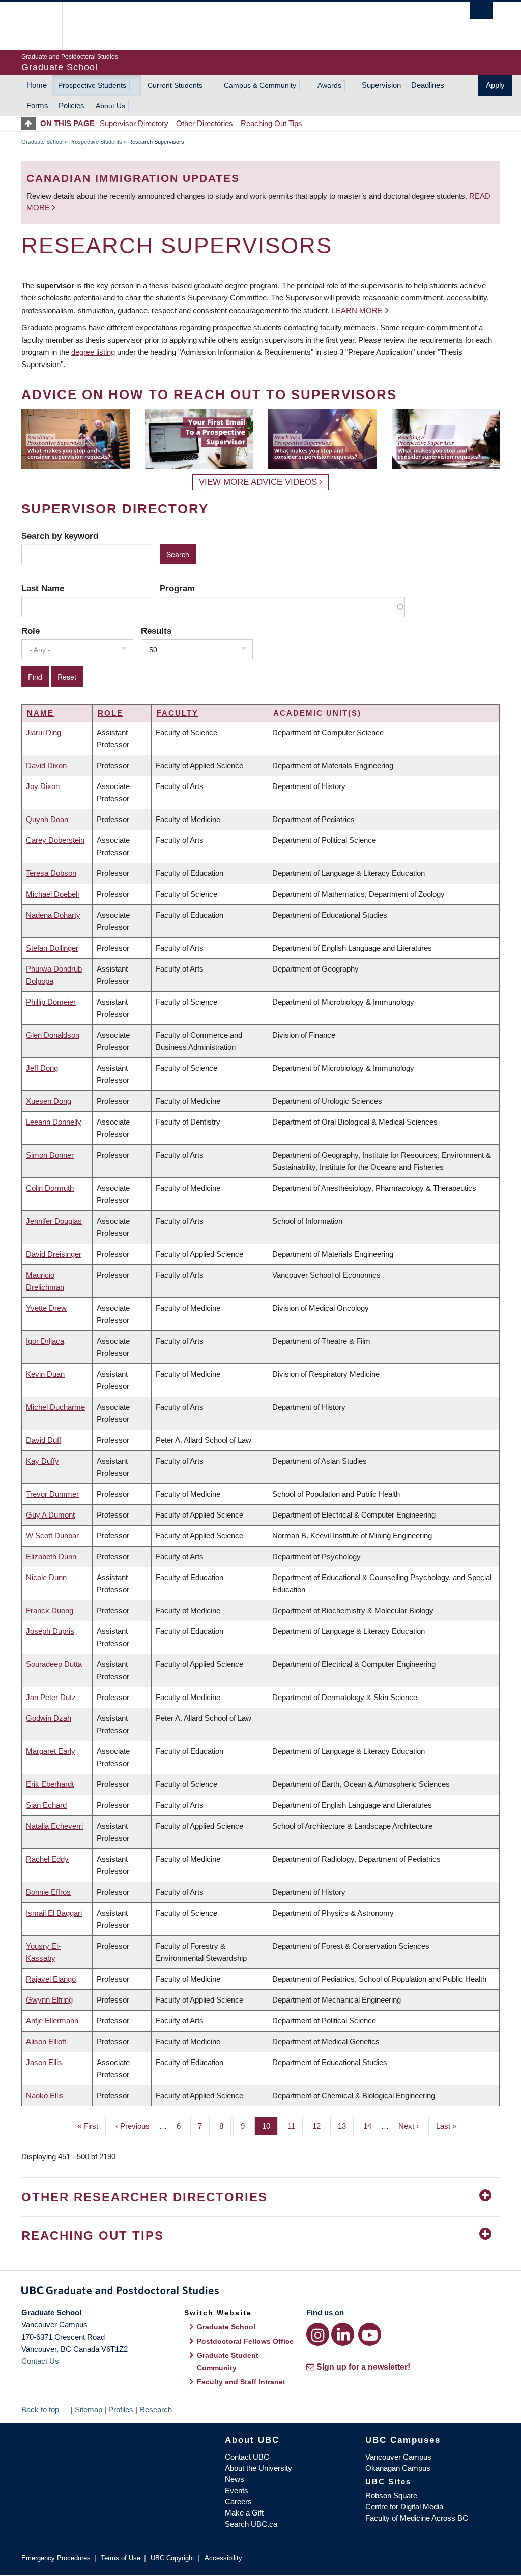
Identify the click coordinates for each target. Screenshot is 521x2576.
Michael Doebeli (52, 894)
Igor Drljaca (45, 1341)
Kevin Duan (45, 1374)
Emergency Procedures (56, 2558)
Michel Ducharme (55, 1407)
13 (346, 2126)
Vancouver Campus (398, 2457)
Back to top (41, 2410)
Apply (495, 85)
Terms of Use (121, 2558)
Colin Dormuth (50, 1188)
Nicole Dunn (46, 1577)
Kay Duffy (42, 1461)
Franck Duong (50, 1610)
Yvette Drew (46, 1308)
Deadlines (428, 85)
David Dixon (46, 765)
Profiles (121, 2410)
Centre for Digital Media (404, 2507)
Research (156, 2410)
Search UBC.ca (251, 2524)
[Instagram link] (318, 2334)
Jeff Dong (42, 1068)
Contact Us (40, 2361)
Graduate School (42, 142)
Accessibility (223, 2558)
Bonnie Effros (48, 1892)
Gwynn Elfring (49, 2000)
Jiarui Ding (44, 732)
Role (31, 631)
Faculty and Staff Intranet (241, 2382)
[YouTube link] (370, 2334)
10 (270, 2126)
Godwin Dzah (49, 1718)
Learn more (357, 310)
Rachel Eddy (47, 1859)
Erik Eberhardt (50, 1784)
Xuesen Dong (49, 1101)
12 (320, 2126)
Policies (71, 105)
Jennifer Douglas (54, 1221)
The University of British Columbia (46, 26)
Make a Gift (244, 2513)
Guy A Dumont (50, 1515)
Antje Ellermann (52, 2021)
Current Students (175, 85)
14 (371, 2126)
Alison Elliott (46, 2041)
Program (177, 588)
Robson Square (391, 2495)
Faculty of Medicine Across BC (417, 2518)
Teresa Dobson (51, 873)
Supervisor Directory (134, 123)
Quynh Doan (47, 819)
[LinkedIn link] (343, 2334)
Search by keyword (60, 536)
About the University (258, 2468)
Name (40, 713)
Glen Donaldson (53, 1035)
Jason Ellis (44, 2062)
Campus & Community (260, 85)
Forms (37, 105)
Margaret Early (51, 1751)
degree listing (93, 352)
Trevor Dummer (52, 1494)
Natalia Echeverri (54, 1826)
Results (156, 631)
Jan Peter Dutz (51, 1697)
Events (237, 2490)
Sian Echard (46, 1805)
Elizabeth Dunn (51, 1556)
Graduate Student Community (228, 2361)
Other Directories (205, 123)
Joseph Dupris (50, 1631)
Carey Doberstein (55, 840)
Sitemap (89, 2410)
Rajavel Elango (51, 1979)
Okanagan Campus (398, 2468)
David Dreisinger (54, 1254)
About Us (110, 106)
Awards (329, 85)
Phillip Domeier (51, 1002)
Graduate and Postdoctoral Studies (260, 2292)
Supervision (381, 85)
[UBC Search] (482, 10)
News (235, 2479)
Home (37, 85)
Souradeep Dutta (54, 1664)
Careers (238, 2502)
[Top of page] (31, 123)
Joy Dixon (43, 786)
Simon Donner (50, 1155)
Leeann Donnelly (54, 1122)
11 (295, 2126)
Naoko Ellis (45, 2095)
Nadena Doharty (53, 915)
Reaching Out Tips (271, 123)
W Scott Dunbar (52, 1536)
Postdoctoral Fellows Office (245, 2341)
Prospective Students (92, 85)
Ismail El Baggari (54, 1913)
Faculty (178, 713)
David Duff (44, 1440)
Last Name (43, 588)
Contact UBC (247, 2457)
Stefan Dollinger (52, 948)
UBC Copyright (172, 2558)
